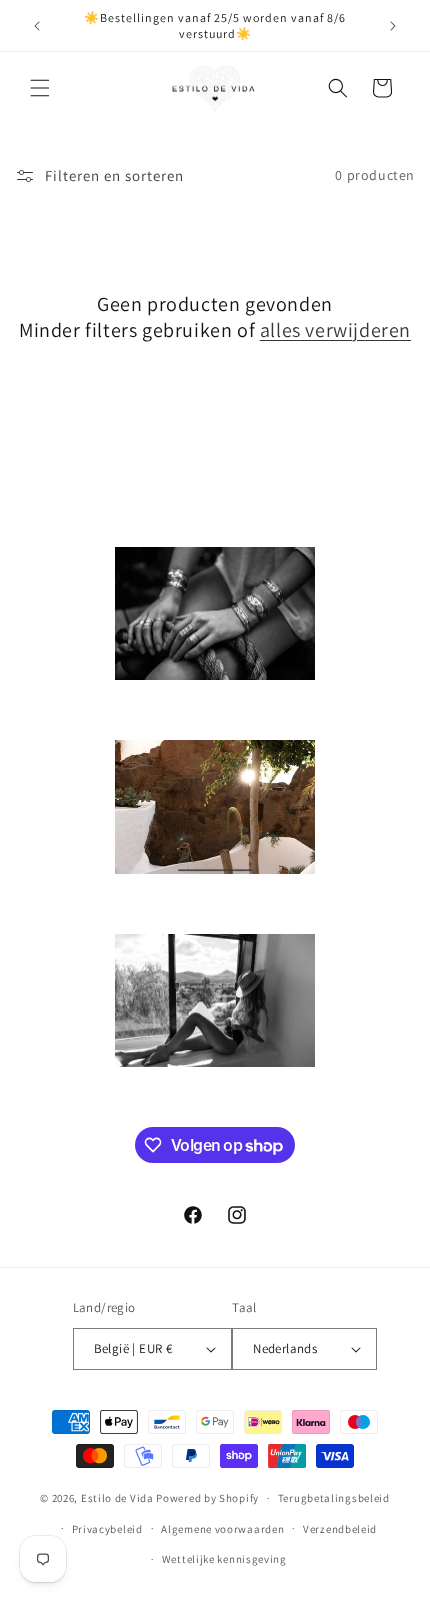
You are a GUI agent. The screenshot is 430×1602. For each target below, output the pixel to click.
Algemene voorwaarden (222, 1529)
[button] (40, 88)
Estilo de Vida (119, 1498)
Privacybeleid (107, 1529)
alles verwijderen (335, 330)
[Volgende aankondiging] (393, 26)
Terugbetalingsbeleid (334, 1498)
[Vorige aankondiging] (37, 26)
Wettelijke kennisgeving (224, 1559)
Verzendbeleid (340, 1529)
